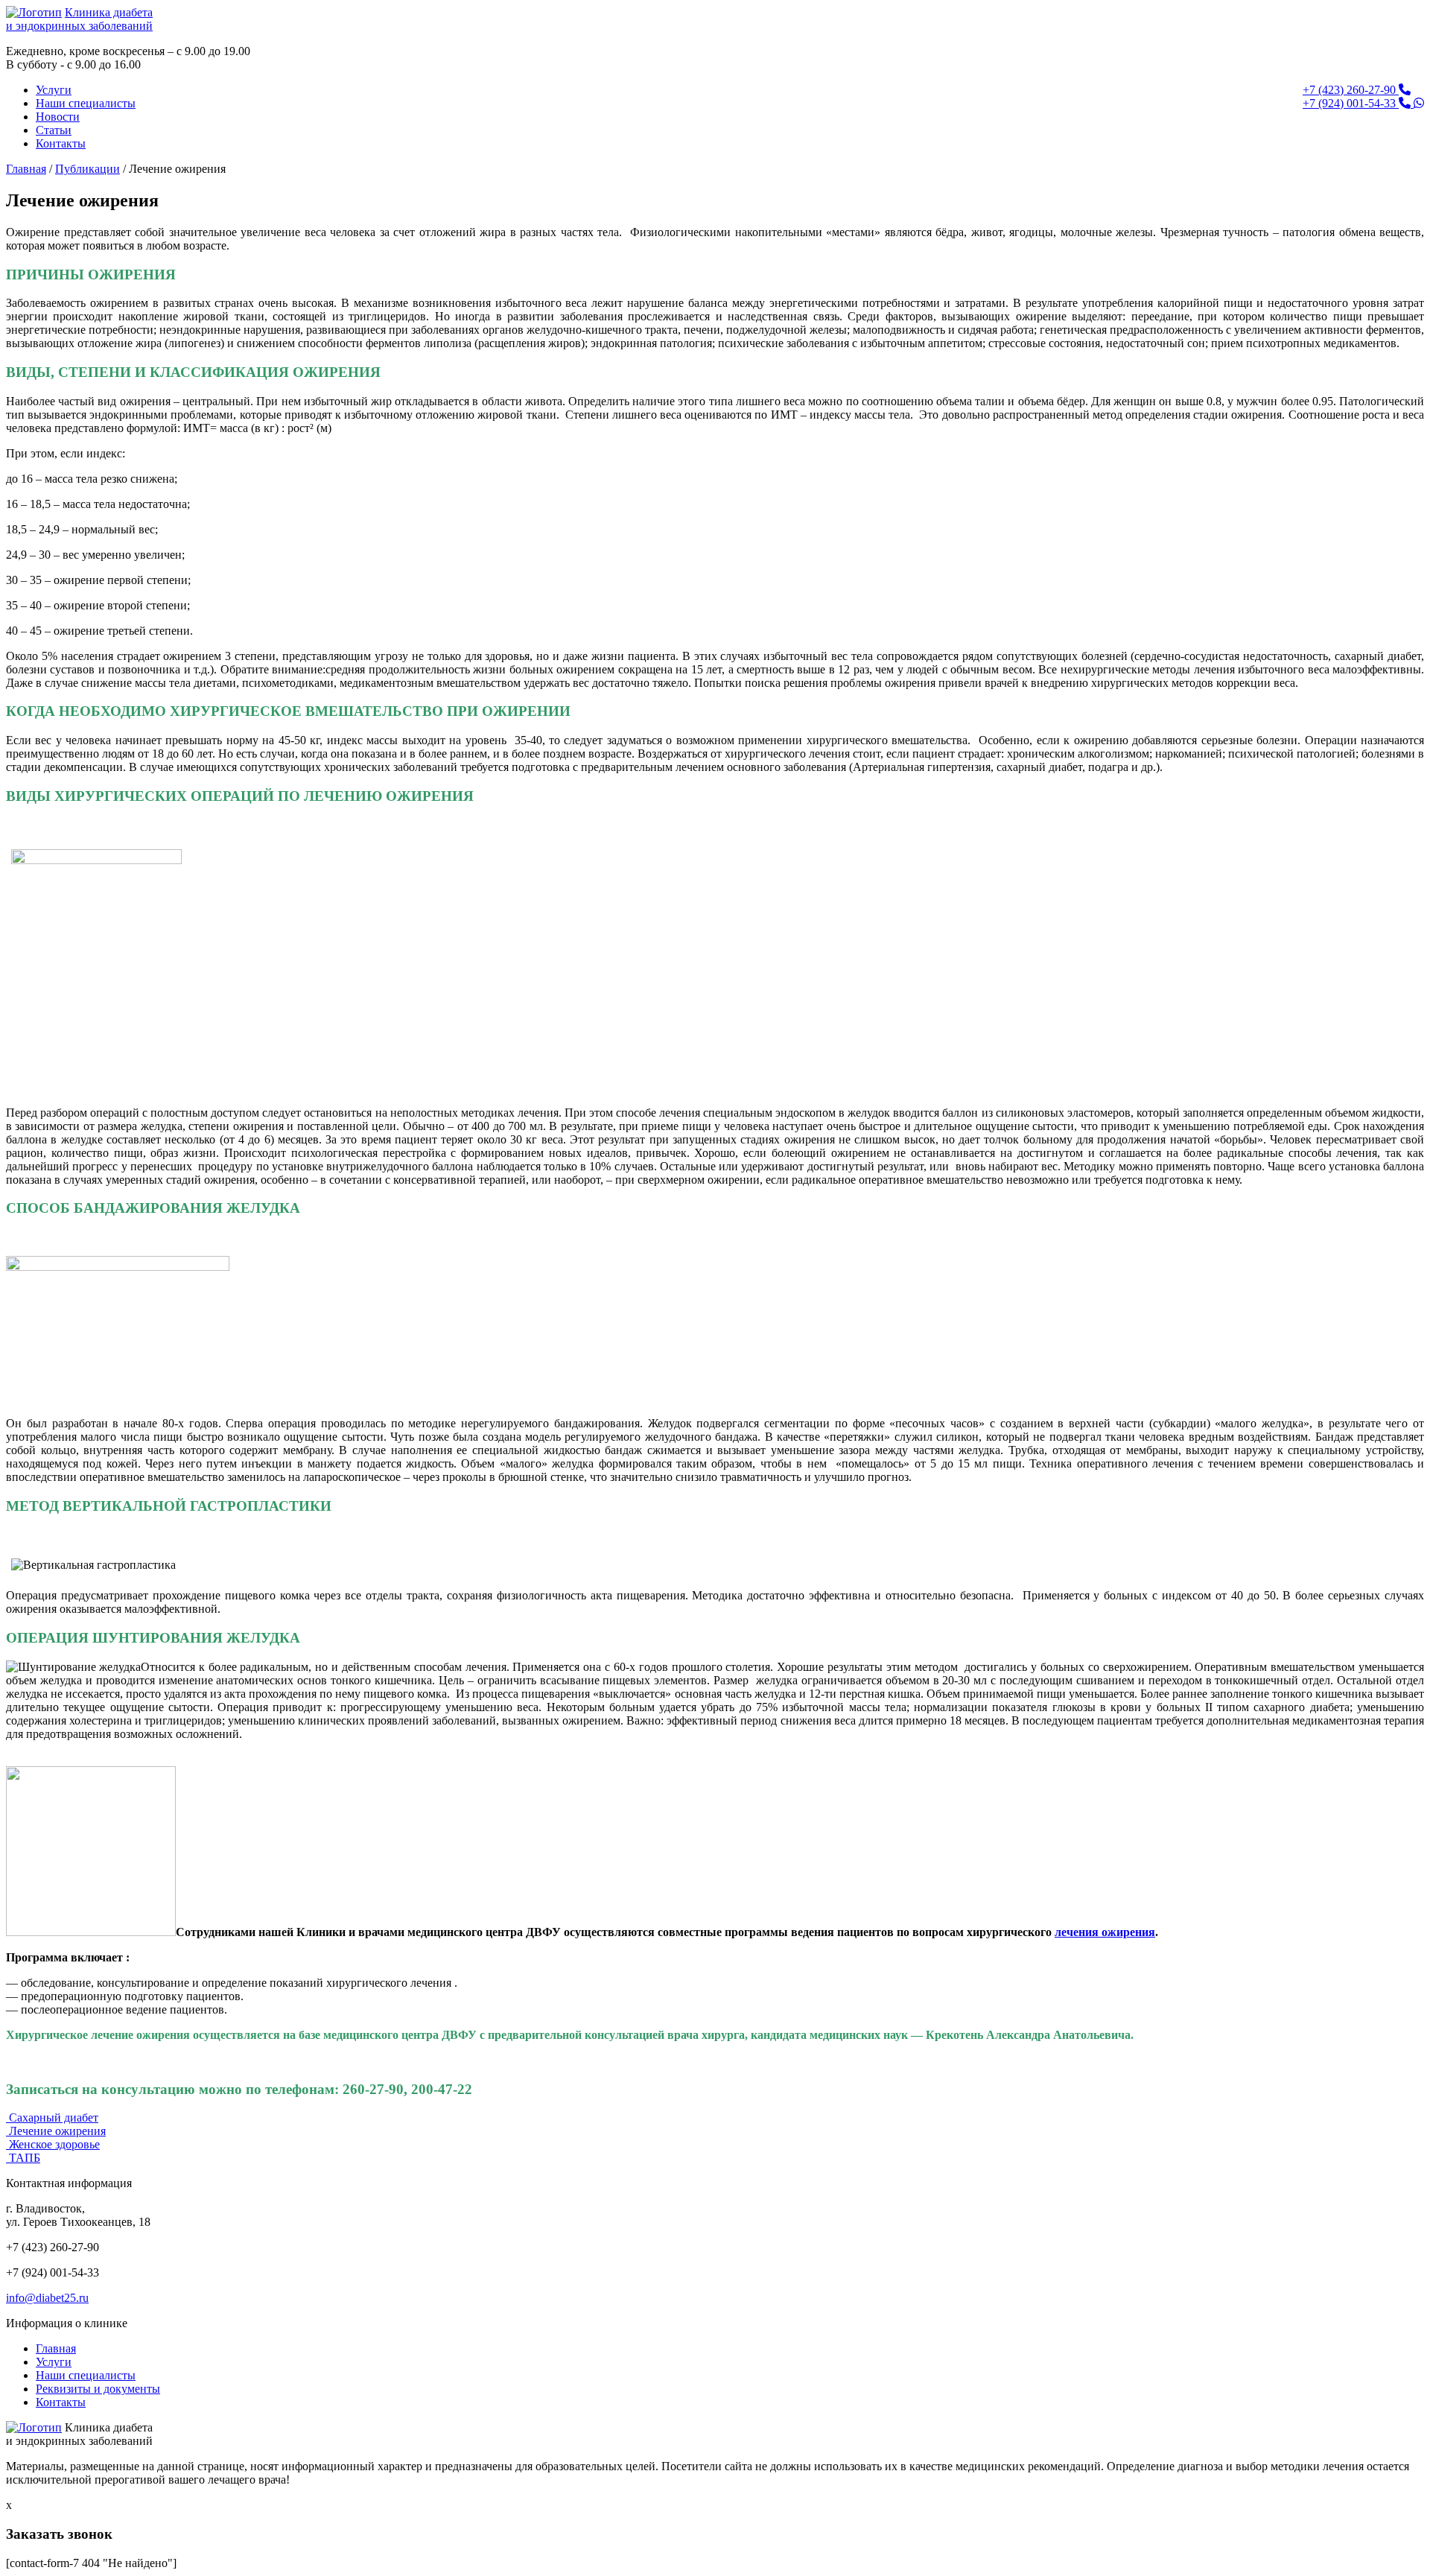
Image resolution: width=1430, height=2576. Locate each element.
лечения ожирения (1105, 1932)
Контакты (61, 143)
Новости (58, 117)
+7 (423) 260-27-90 (1351, 90)
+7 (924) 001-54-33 (1351, 103)
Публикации (88, 169)
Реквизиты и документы (98, 2389)
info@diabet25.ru (47, 2298)
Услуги (54, 90)
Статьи (54, 130)
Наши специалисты (86, 103)
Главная (26, 169)
